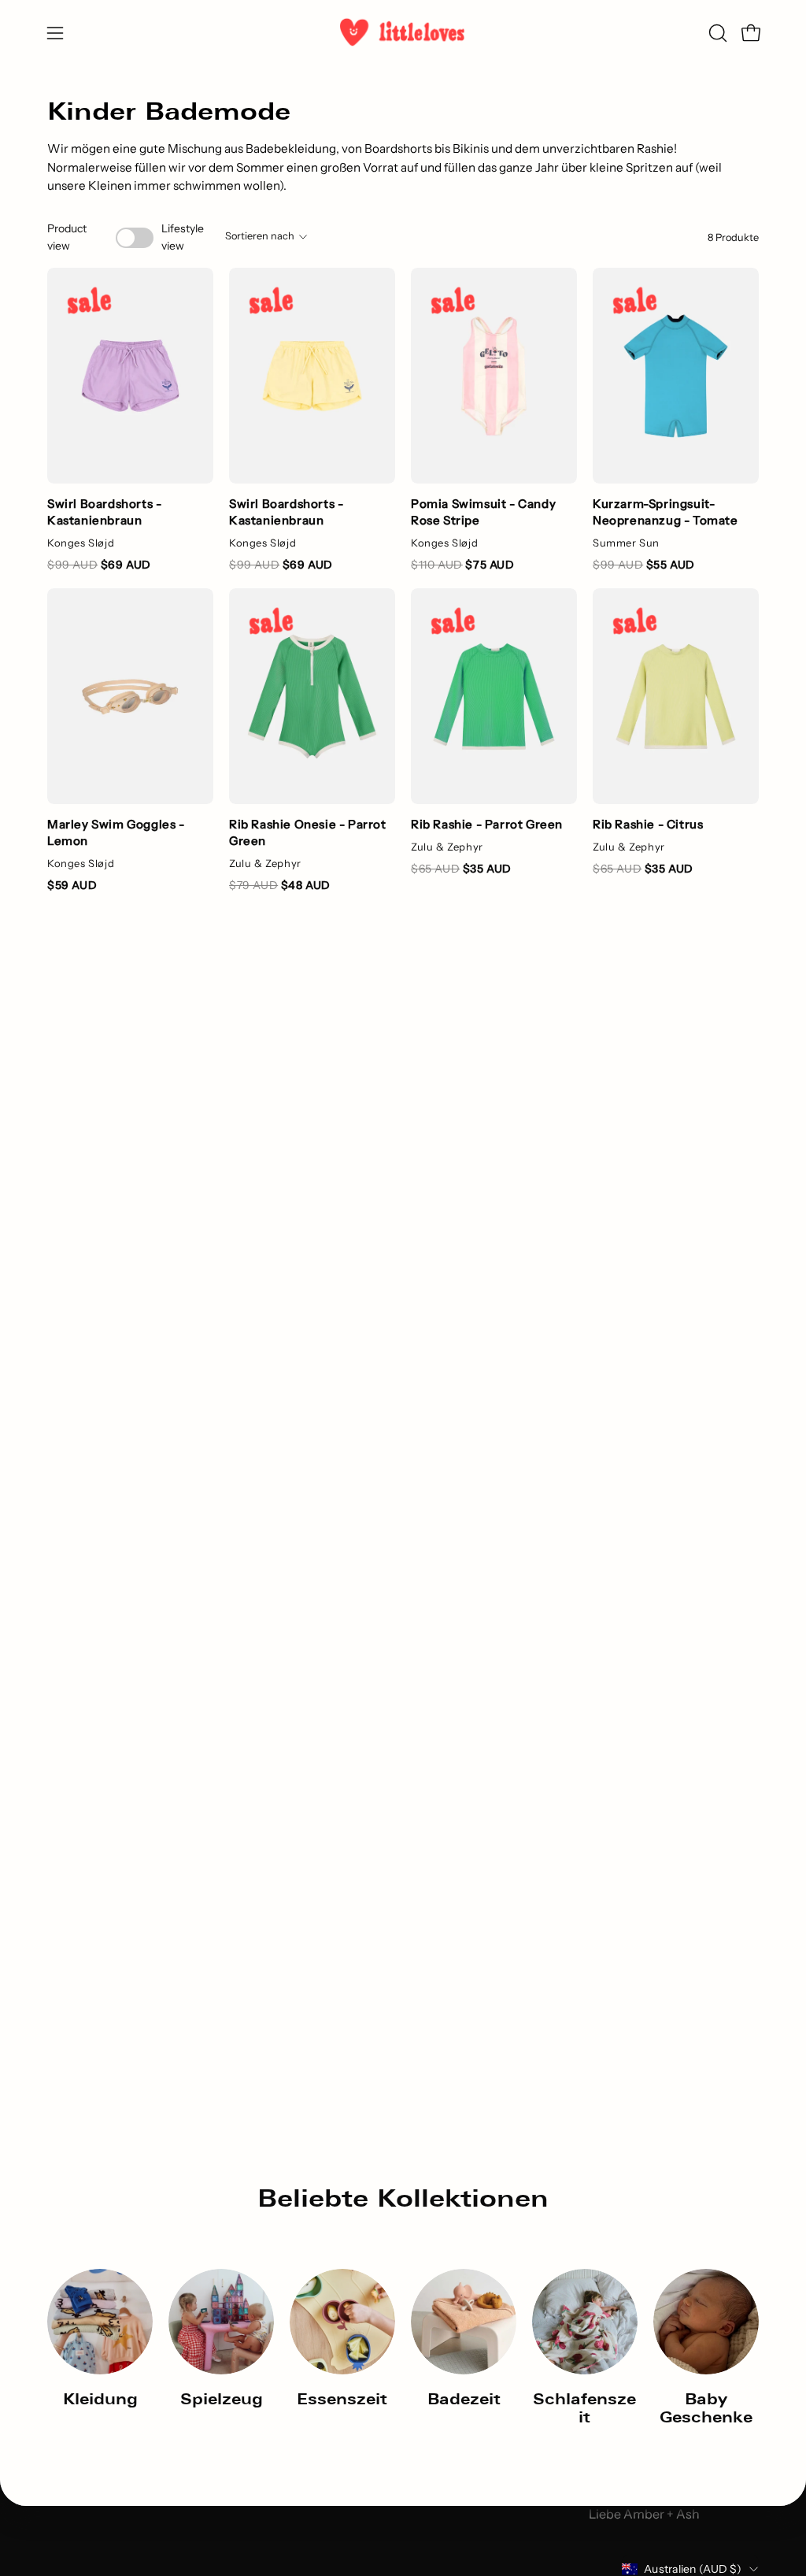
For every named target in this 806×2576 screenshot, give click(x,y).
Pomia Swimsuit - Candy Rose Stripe (483, 512)
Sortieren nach (260, 236)
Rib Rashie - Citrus (648, 824)
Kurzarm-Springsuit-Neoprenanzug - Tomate (666, 512)
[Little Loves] (403, 33)
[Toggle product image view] (134, 238)
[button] (716, 33)
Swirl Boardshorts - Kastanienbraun (104, 512)
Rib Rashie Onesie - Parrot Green (308, 832)
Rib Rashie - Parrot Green (487, 824)
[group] (403, 2348)
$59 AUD (72, 885)
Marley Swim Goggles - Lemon (116, 832)
